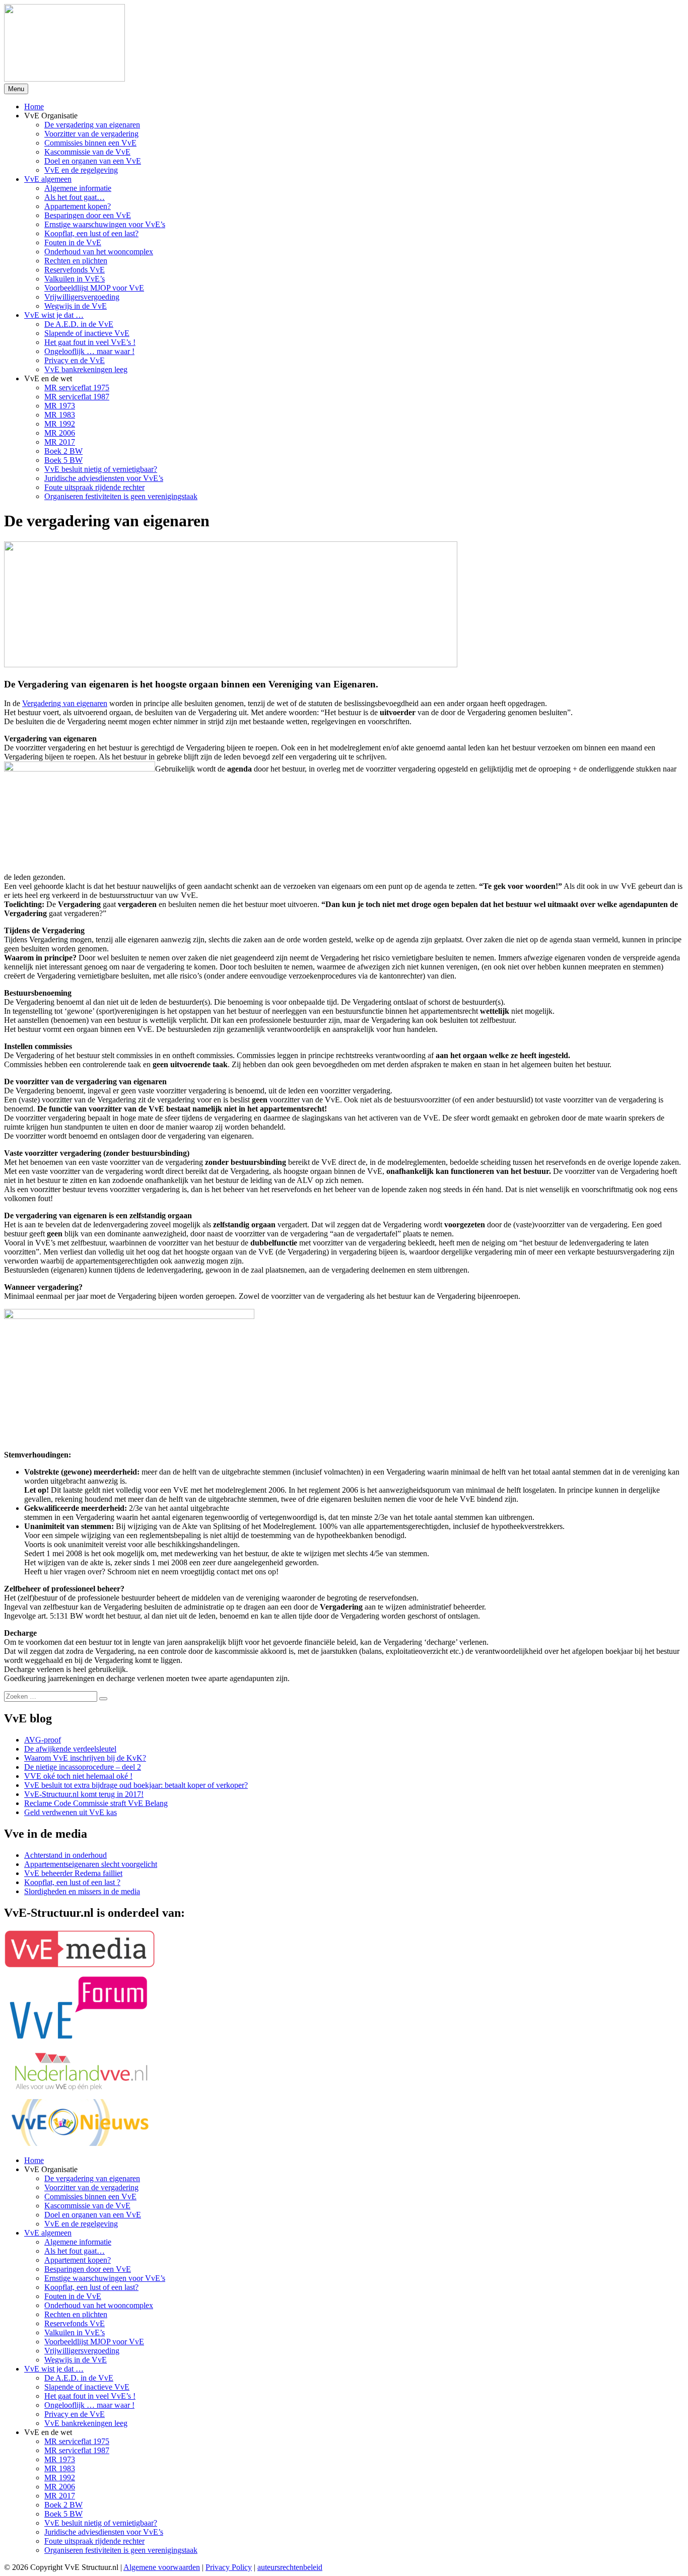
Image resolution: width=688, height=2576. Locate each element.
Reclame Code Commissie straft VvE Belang (96, 1803)
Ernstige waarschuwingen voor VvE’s (105, 224)
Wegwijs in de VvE (76, 306)
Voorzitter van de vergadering (91, 134)
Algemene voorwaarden (162, 2567)
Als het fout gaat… (75, 197)
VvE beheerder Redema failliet (73, 1873)
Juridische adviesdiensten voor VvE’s (104, 478)
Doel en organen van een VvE (93, 161)
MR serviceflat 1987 (77, 397)
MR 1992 (60, 424)
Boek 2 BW (63, 451)
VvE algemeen (48, 179)
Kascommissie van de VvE (87, 152)
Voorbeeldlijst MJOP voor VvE (94, 288)
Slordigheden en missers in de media (82, 1891)
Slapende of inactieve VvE (87, 333)
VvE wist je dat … (54, 315)
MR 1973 (60, 406)
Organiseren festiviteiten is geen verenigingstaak (121, 496)
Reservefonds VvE (75, 270)
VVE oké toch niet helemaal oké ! (78, 1776)
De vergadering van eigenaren (92, 125)
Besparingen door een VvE (88, 215)
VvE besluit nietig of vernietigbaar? (101, 469)
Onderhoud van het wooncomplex (99, 252)
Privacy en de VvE (75, 360)
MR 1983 (60, 415)
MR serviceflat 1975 (77, 388)
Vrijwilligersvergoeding (82, 297)
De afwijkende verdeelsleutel (70, 1749)
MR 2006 (60, 433)
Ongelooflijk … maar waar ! (89, 351)
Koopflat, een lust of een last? (91, 233)
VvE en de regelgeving (81, 170)
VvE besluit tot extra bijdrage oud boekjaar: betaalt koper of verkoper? (136, 1785)
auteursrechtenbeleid (290, 2567)
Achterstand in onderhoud (65, 1855)
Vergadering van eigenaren (65, 703)
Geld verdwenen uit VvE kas (71, 1812)
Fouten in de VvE (73, 242)
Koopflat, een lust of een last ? (72, 1882)
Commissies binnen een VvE (90, 143)
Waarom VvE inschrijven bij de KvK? (85, 1758)
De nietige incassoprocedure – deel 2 (83, 1767)
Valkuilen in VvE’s (75, 279)
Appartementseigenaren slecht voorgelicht (91, 1864)
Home (34, 107)
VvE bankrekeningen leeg (86, 369)
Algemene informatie (78, 188)
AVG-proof (43, 1740)
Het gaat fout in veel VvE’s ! (90, 342)
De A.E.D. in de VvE (79, 324)
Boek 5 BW (63, 460)
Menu (16, 89)
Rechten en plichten (76, 261)
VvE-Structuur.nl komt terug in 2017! (84, 1794)
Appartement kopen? (78, 206)
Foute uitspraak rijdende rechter (94, 487)
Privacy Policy (229, 2567)
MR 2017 (60, 442)
